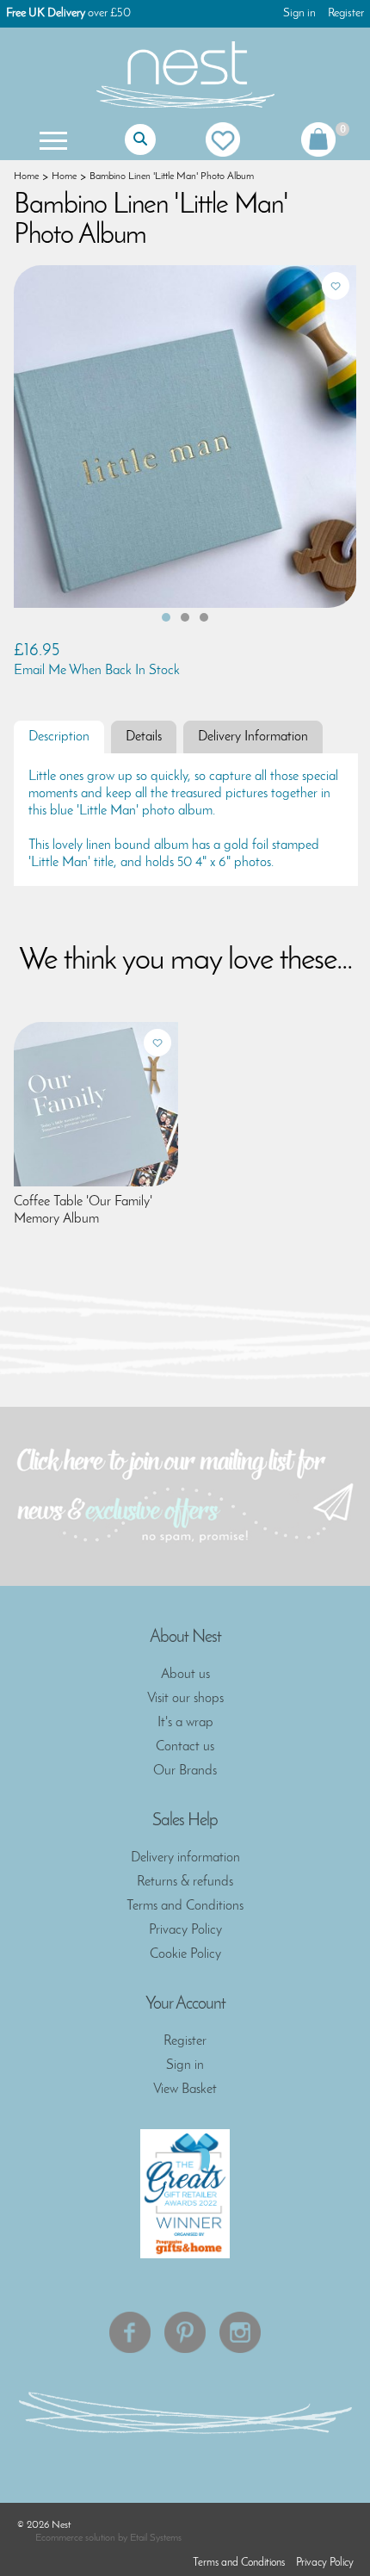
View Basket (185, 2090)
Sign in (299, 13)
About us (185, 1675)
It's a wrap (185, 1723)
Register (346, 13)
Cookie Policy (185, 1954)
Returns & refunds (185, 1882)
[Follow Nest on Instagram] (240, 2332)
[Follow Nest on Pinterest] (185, 2332)
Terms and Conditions (185, 1906)
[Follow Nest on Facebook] (130, 2332)
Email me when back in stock (97, 671)
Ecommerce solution (75, 2538)
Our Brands (185, 1771)
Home (26, 176)
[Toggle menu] (52, 139)
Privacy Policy (185, 1930)
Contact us (185, 1747)
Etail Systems (156, 2538)
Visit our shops (185, 1699)
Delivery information (185, 1858)
